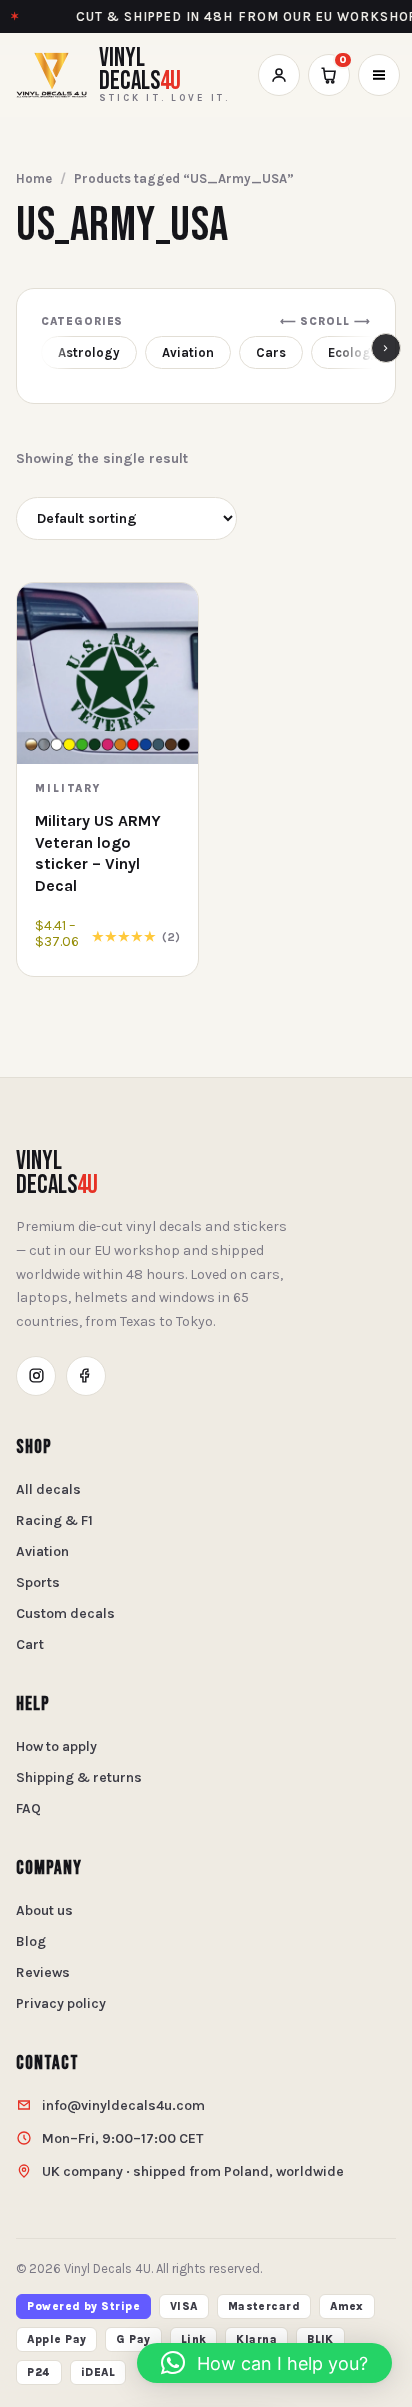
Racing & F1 (54, 1520)
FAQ (28, 1808)
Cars (271, 352)
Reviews (43, 1972)
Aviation (188, 352)
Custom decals (65, 1613)
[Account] (279, 75)
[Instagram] (36, 1376)
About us (44, 1910)
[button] (264, 2363)
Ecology (353, 352)
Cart (30, 1644)
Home (34, 178)
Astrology (89, 352)
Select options (108, 953)
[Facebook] (86, 1376)
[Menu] (379, 75)
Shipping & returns (79, 1777)
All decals (48, 1489)
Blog (31, 1941)
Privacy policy (61, 2003)
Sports (38, 1582)
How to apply (56, 1746)
